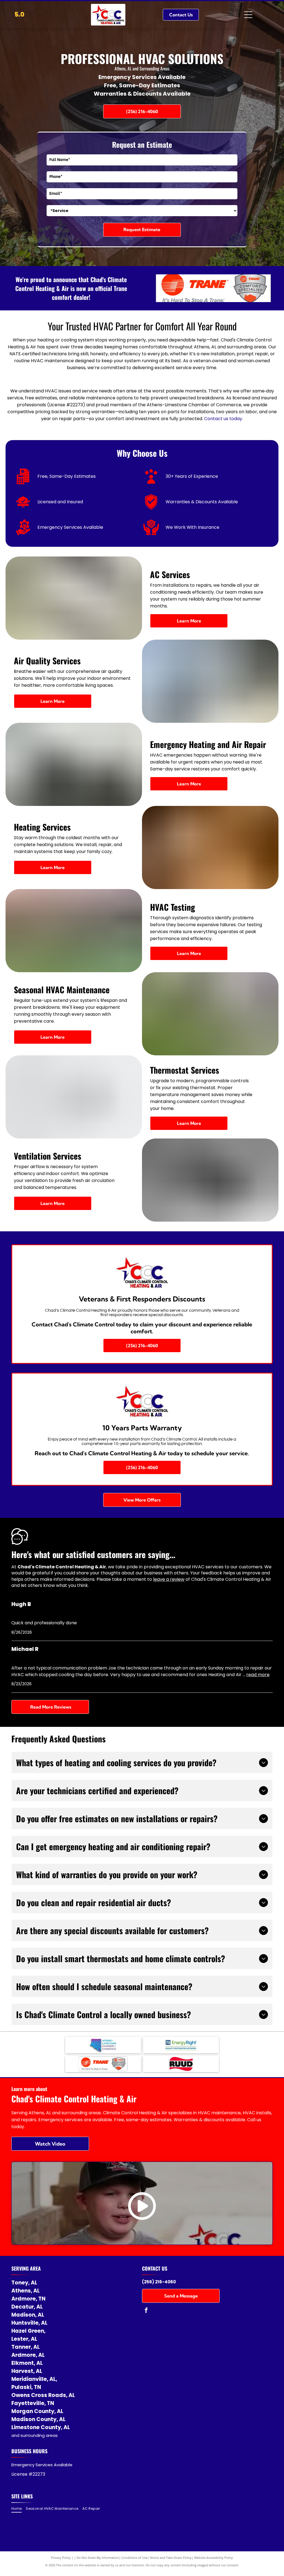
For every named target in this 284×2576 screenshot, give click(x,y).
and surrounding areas (35, 2435)
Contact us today (223, 419)
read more (258, 1675)
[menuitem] (19, 2509)
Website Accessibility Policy (214, 2558)
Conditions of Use (134, 2558)
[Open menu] (248, 15)
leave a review (169, 1579)
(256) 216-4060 (159, 2282)
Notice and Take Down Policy (171, 2558)
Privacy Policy (61, 2558)
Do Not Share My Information (98, 2558)
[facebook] (146, 2311)
